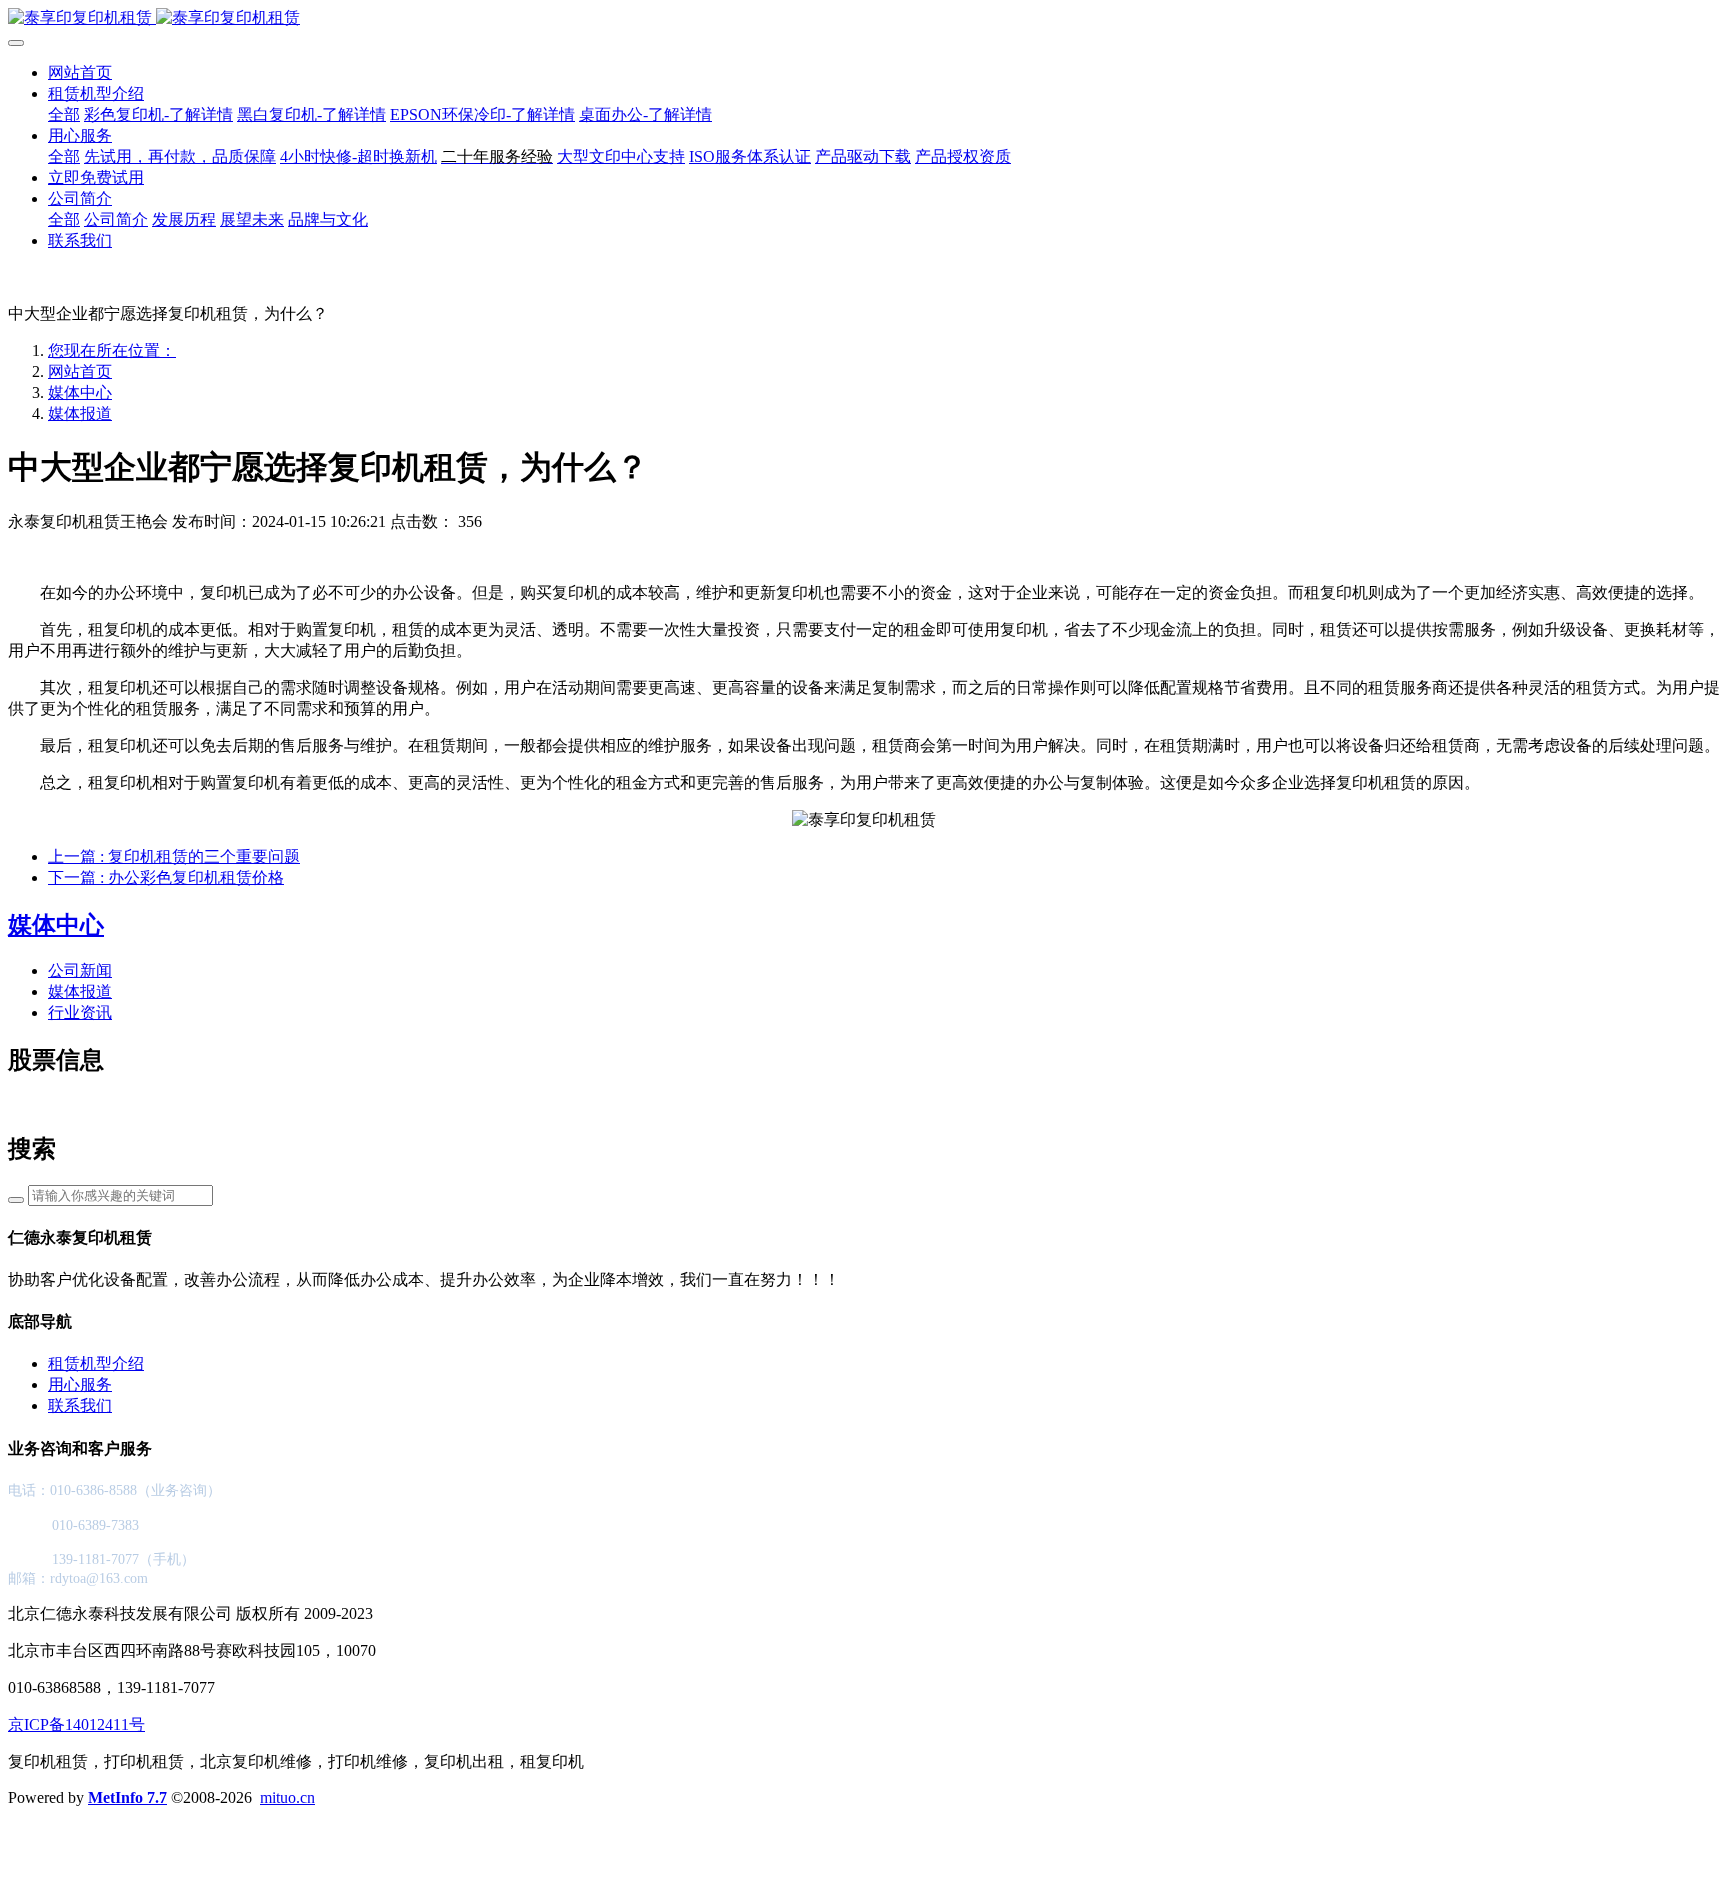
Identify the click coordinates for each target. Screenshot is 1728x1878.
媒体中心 (80, 392)
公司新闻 (80, 970)
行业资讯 (80, 1012)
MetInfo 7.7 (127, 1797)
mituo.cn (287, 1797)
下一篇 (166, 877)
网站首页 (80, 72)
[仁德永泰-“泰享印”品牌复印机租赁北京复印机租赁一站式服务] (864, 18)
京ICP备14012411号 (76, 1724)
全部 (64, 114)
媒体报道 (80, 413)
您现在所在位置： (112, 350)
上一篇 (174, 856)
